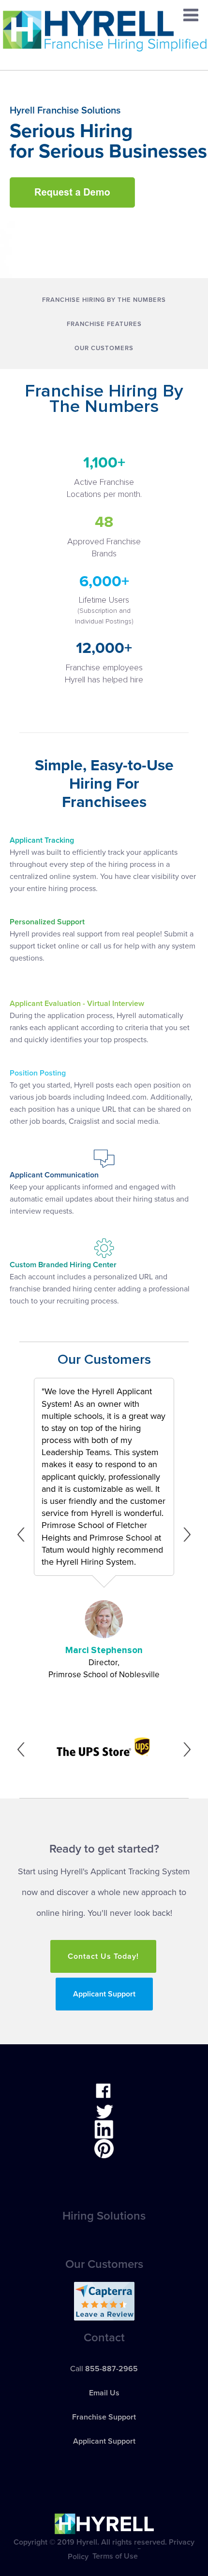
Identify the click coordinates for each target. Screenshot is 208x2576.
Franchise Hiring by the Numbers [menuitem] (104, 300)
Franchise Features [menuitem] (104, 324)
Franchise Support (104, 2417)
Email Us (104, 2393)
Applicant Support (104, 1994)
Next (184, 1535)
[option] (104, 1534)
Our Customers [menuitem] (104, 348)
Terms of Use (115, 2556)
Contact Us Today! (103, 1956)
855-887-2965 (111, 2369)
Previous (24, 1535)
